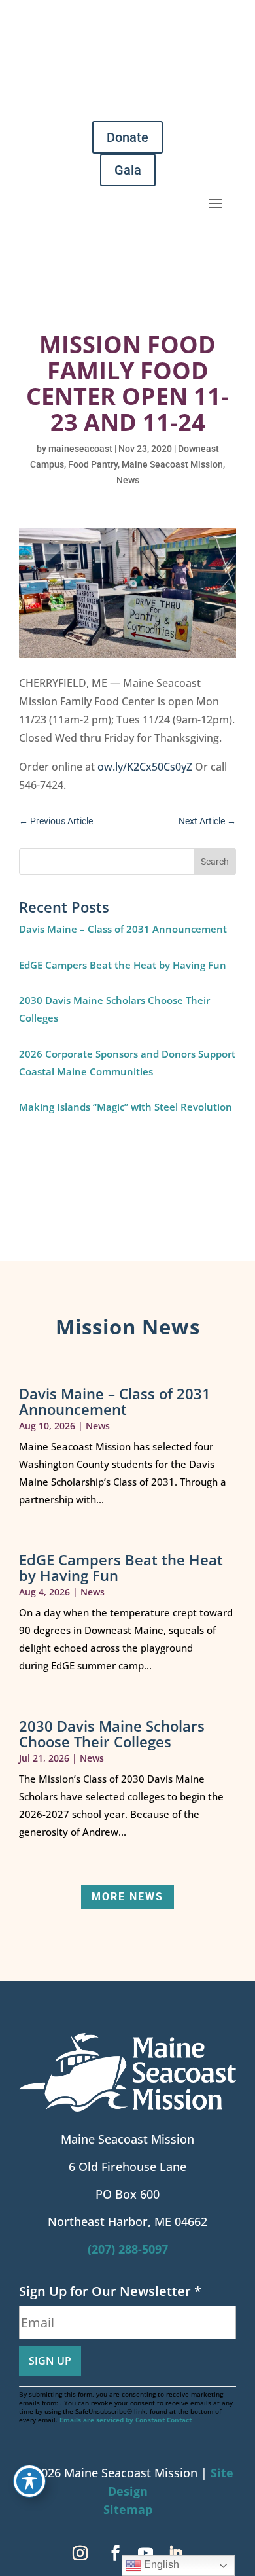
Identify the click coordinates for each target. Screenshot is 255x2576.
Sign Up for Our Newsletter (110, 2291)
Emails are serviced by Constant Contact (126, 2420)
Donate (127, 137)
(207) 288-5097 (128, 2249)
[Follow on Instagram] (80, 2553)
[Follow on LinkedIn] (175, 2553)
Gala (128, 170)
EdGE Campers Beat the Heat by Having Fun (123, 965)
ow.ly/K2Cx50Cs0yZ (145, 767)
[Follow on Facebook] (115, 2553)
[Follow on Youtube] (145, 2553)
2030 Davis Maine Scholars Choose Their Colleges (112, 1733)
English (160, 2565)
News (128, 480)
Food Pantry (93, 464)
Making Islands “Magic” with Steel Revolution (126, 1107)
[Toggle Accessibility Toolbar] (29, 2481)
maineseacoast (80, 449)
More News (127, 1897)
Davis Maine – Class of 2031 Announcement (123, 929)
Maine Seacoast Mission (172, 464)
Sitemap (128, 2509)
